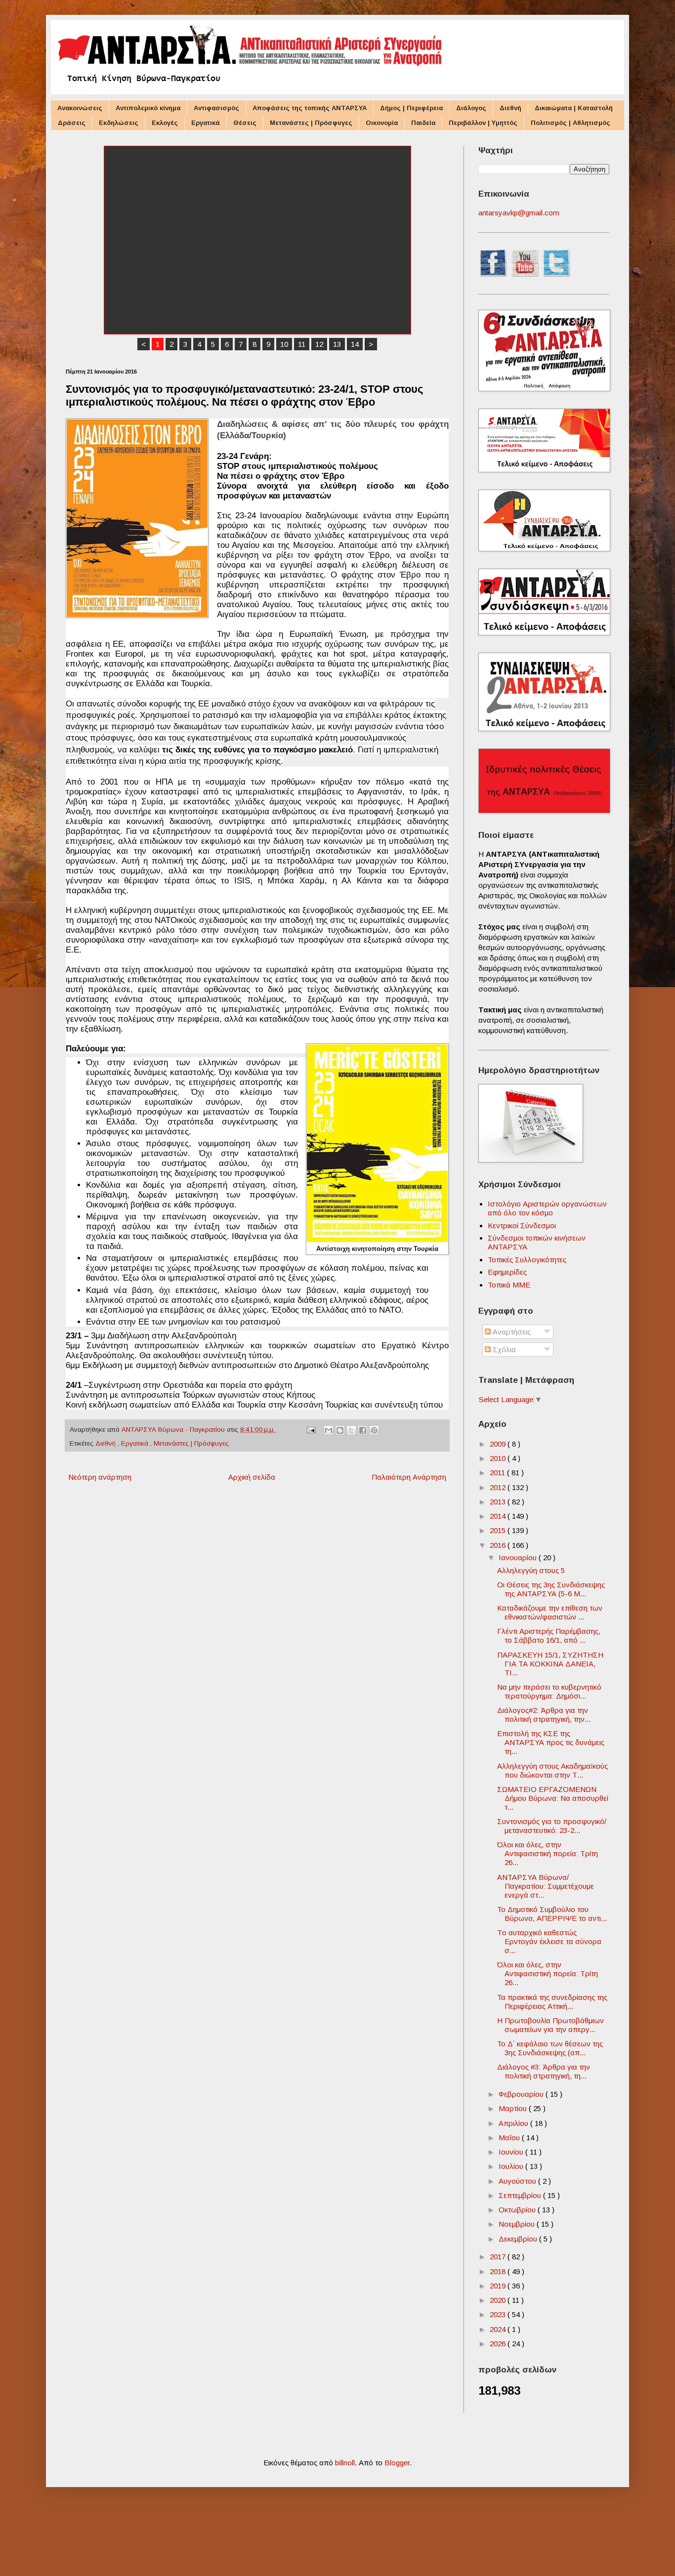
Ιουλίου (512, 2166)
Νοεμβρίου (518, 2224)
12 (319, 344)
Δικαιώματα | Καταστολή (574, 108)
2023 (499, 2314)
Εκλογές (165, 123)
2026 (499, 2344)
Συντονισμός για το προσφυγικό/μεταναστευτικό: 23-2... (552, 1826)
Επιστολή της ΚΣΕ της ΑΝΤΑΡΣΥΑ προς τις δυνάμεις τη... (551, 1742)
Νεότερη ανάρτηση (100, 1477)
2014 (499, 1516)
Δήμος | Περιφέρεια (411, 108)
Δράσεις (72, 123)
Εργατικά (206, 123)
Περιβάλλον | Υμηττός (483, 123)
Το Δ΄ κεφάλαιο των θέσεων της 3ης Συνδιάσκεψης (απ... (550, 2048)
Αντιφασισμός (216, 108)
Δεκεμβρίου (519, 2239)
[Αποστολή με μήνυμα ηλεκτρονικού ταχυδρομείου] (329, 1430)
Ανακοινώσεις (80, 108)
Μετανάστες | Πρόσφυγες (311, 123)
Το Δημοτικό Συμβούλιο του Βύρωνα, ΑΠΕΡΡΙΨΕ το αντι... (552, 1914)
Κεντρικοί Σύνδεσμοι (522, 1226)
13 (337, 344)
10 (284, 344)
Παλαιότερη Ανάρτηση (409, 1477)
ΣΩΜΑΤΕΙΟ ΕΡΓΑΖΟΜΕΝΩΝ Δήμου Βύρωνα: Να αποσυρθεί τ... (553, 1798)
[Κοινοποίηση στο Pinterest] (374, 1430)
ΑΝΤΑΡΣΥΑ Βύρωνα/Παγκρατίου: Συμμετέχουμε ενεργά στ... (546, 1886)
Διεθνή (510, 108)
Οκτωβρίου (518, 2210)
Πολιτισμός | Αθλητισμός (570, 123)
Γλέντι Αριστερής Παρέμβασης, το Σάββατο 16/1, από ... (549, 1636)
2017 (499, 2257)
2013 (499, 1502)
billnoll (345, 2463)
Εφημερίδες (507, 1272)
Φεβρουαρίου (522, 2094)
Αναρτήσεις (511, 1332)
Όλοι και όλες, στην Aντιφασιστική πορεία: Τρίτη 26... (548, 1853)
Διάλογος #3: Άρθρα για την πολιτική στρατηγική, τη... (544, 2071)
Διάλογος (471, 108)
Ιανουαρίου (519, 1558)
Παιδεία (423, 123)
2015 (499, 1530)
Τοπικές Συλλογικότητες (527, 1260)
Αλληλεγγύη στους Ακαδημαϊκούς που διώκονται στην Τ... (552, 1770)
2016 (499, 1545)
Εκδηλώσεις (119, 123)
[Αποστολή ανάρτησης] (311, 1430)
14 (355, 344)
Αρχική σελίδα (252, 1477)
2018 (499, 2271)
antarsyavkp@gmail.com (519, 213)
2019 (499, 2286)
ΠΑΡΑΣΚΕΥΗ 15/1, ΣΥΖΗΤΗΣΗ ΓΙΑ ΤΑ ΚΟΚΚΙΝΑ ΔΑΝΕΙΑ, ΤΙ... (550, 1664)
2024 (499, 2329)
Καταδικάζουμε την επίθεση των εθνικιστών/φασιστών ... (550, 1612)
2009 (499, 1444)
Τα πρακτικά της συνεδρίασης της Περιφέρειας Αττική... (552, 2002)
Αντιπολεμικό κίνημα (148, 108)
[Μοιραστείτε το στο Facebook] (363, 1430)
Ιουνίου (512, 2152)
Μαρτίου (514, 2108)
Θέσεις (245, 123)
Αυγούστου (518, 2181)
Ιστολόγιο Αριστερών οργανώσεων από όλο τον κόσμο (547, 1208)
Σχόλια (503, 1350)
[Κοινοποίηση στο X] (351, 1430)
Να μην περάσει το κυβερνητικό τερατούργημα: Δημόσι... (549, 1691)
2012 (499, 1487)
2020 (499, 2300)
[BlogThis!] (340, 1430)
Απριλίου (514, 2123)
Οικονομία (382, 123)
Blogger (397, 2463)
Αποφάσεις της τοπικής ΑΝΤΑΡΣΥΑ (310, 108)
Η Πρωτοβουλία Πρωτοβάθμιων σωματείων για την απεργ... (550, 2025)
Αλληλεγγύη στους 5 (531, 1570)
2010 (499, 1458)
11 (302, 344)
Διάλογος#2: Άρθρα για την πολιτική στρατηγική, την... (544, 1715)
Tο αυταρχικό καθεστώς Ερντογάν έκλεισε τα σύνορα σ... (549, 1941)
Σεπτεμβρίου (521, 2195)
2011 (498, 1473)
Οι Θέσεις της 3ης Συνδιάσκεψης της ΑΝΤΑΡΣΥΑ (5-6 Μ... (551, 1589)
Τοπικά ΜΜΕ (509, 1285)
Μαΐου (510, 2138)
